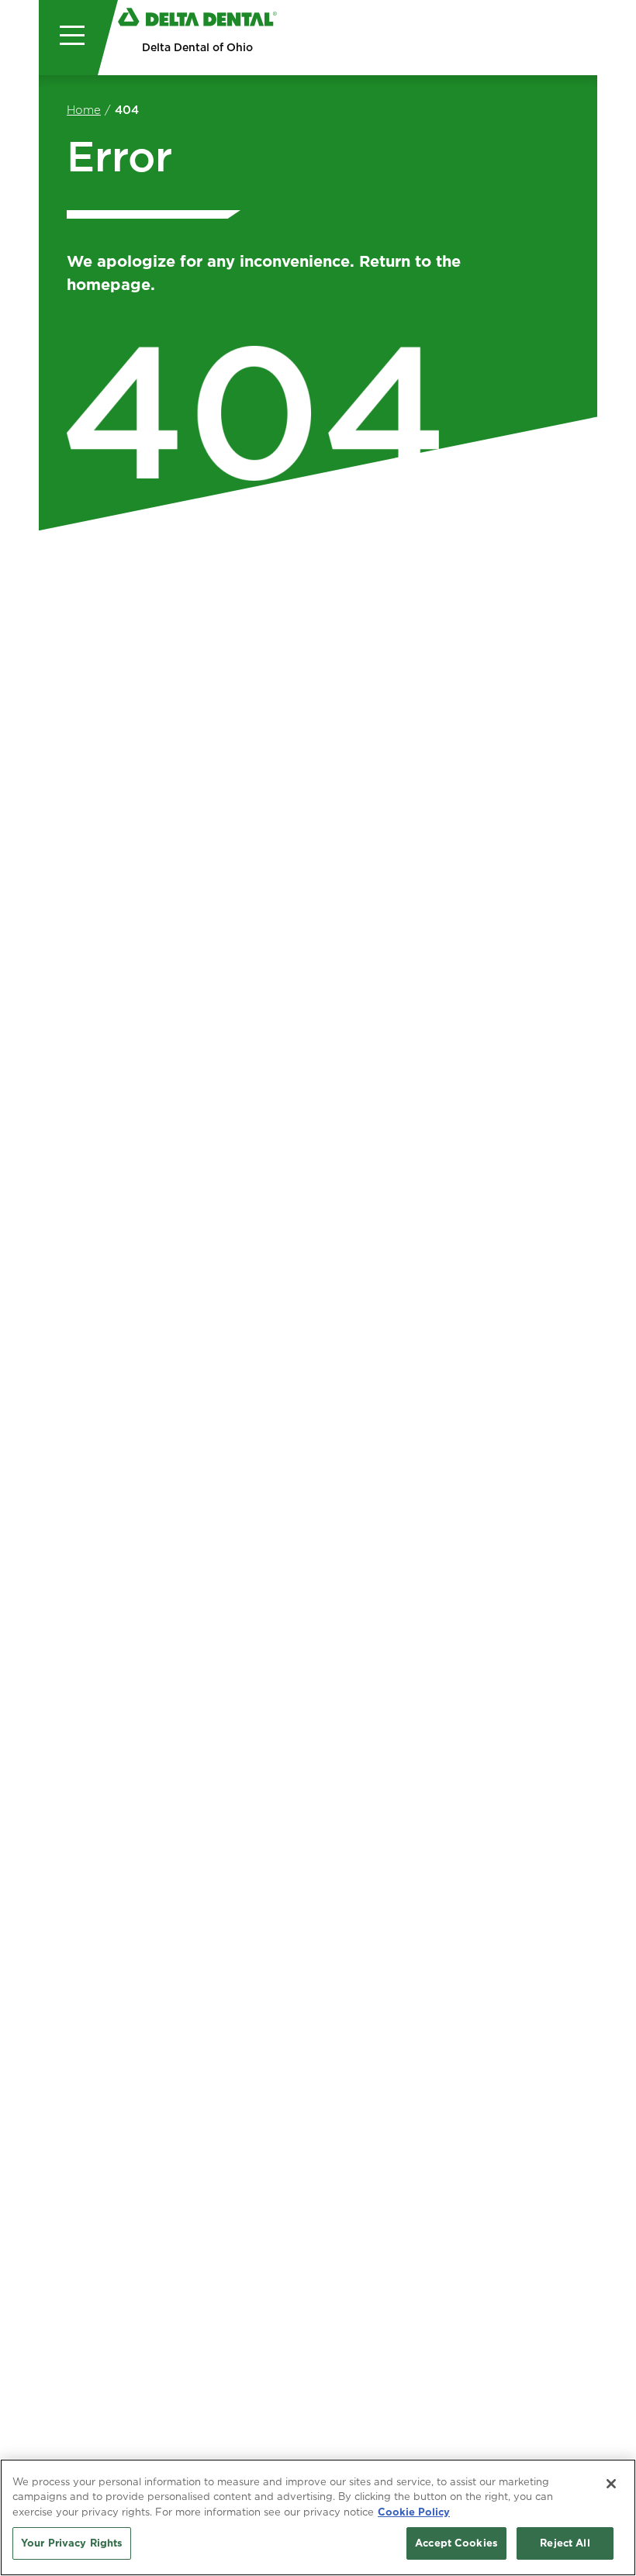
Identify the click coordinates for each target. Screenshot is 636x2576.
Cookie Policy (414, 2512)
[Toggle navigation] (68, 38)
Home (84, 110)
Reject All (565, 2543)
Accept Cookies (456, 2543)
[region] (318, 2517)
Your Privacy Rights (72, 2543)
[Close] (611, 2484)
